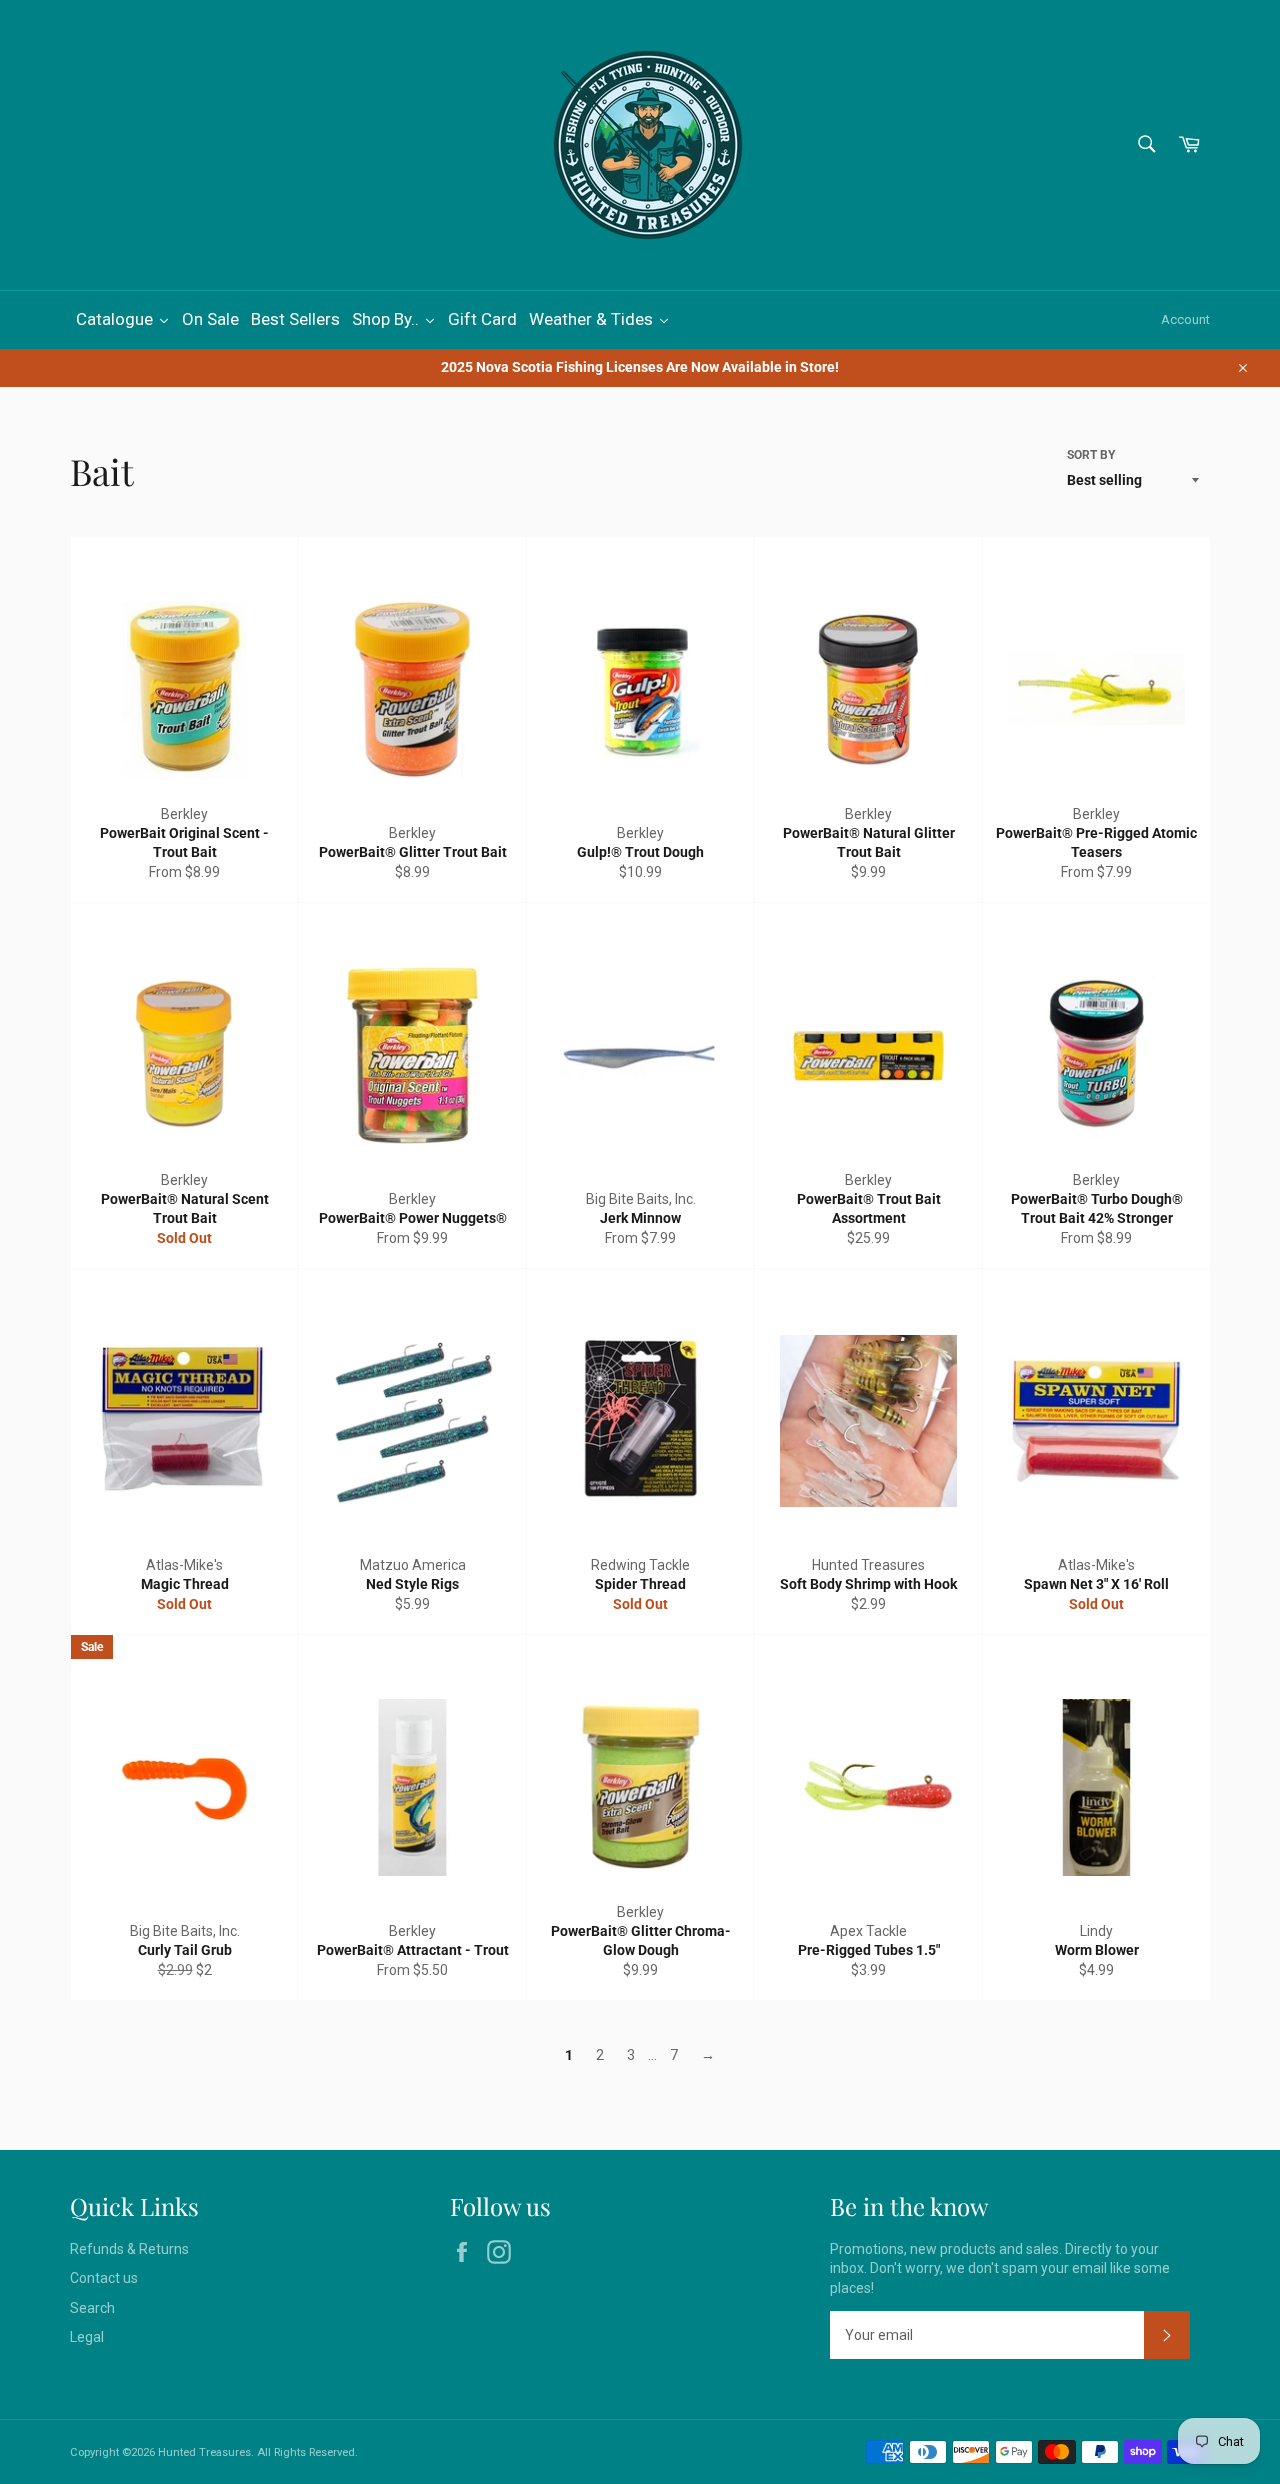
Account (1185, 319)
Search (92, 2308)
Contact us (104, 2278)
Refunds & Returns (129, 2249)
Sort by (1091, 455)
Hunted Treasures (204, 2452)
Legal (87, 2337)
